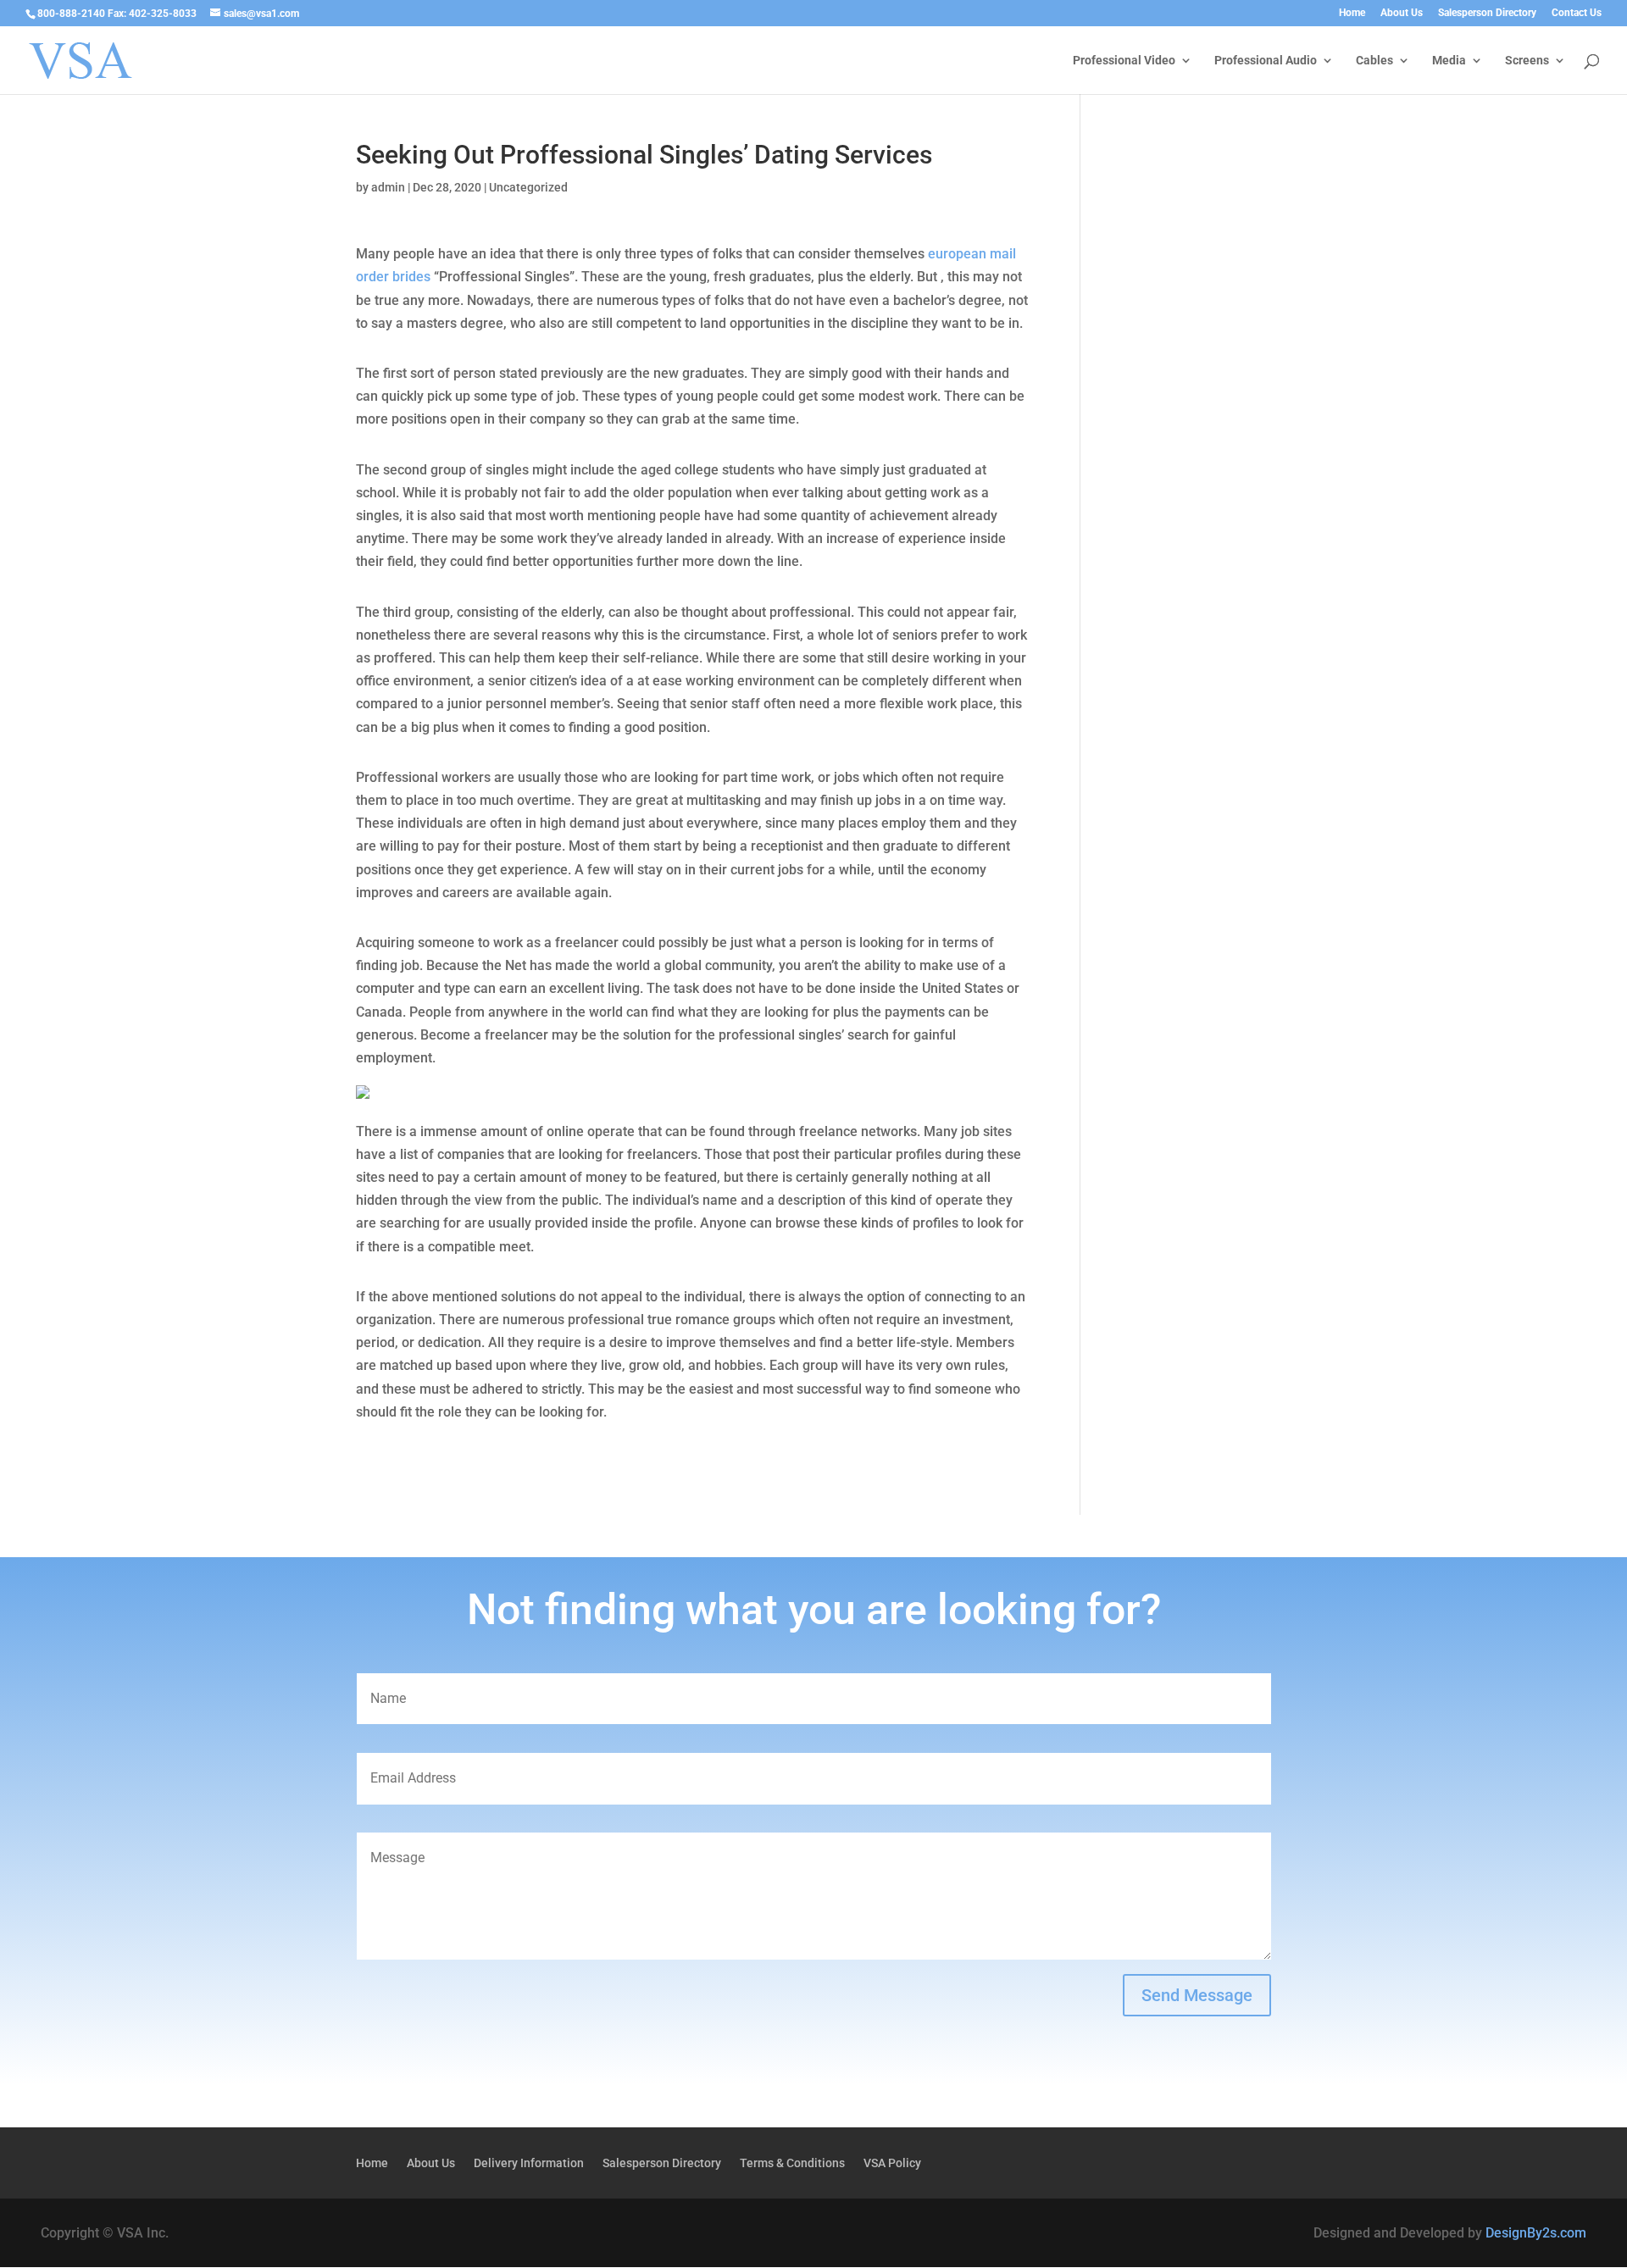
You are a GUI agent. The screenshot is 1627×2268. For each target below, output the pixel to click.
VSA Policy (892, 2163)
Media (1449, 61)
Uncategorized (528, 187)
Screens (1527, 61)
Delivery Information (529, 2163)
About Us (1402, 13)
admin (388, 187)
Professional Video (1124, 61)
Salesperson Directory (1487, 13)
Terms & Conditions (792, 2163)
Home (1352, 13)
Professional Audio (1266, 61)
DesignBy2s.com (1536, 2233)
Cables (1374, 61)
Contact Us (1577, 13)
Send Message (1197, 1995)
